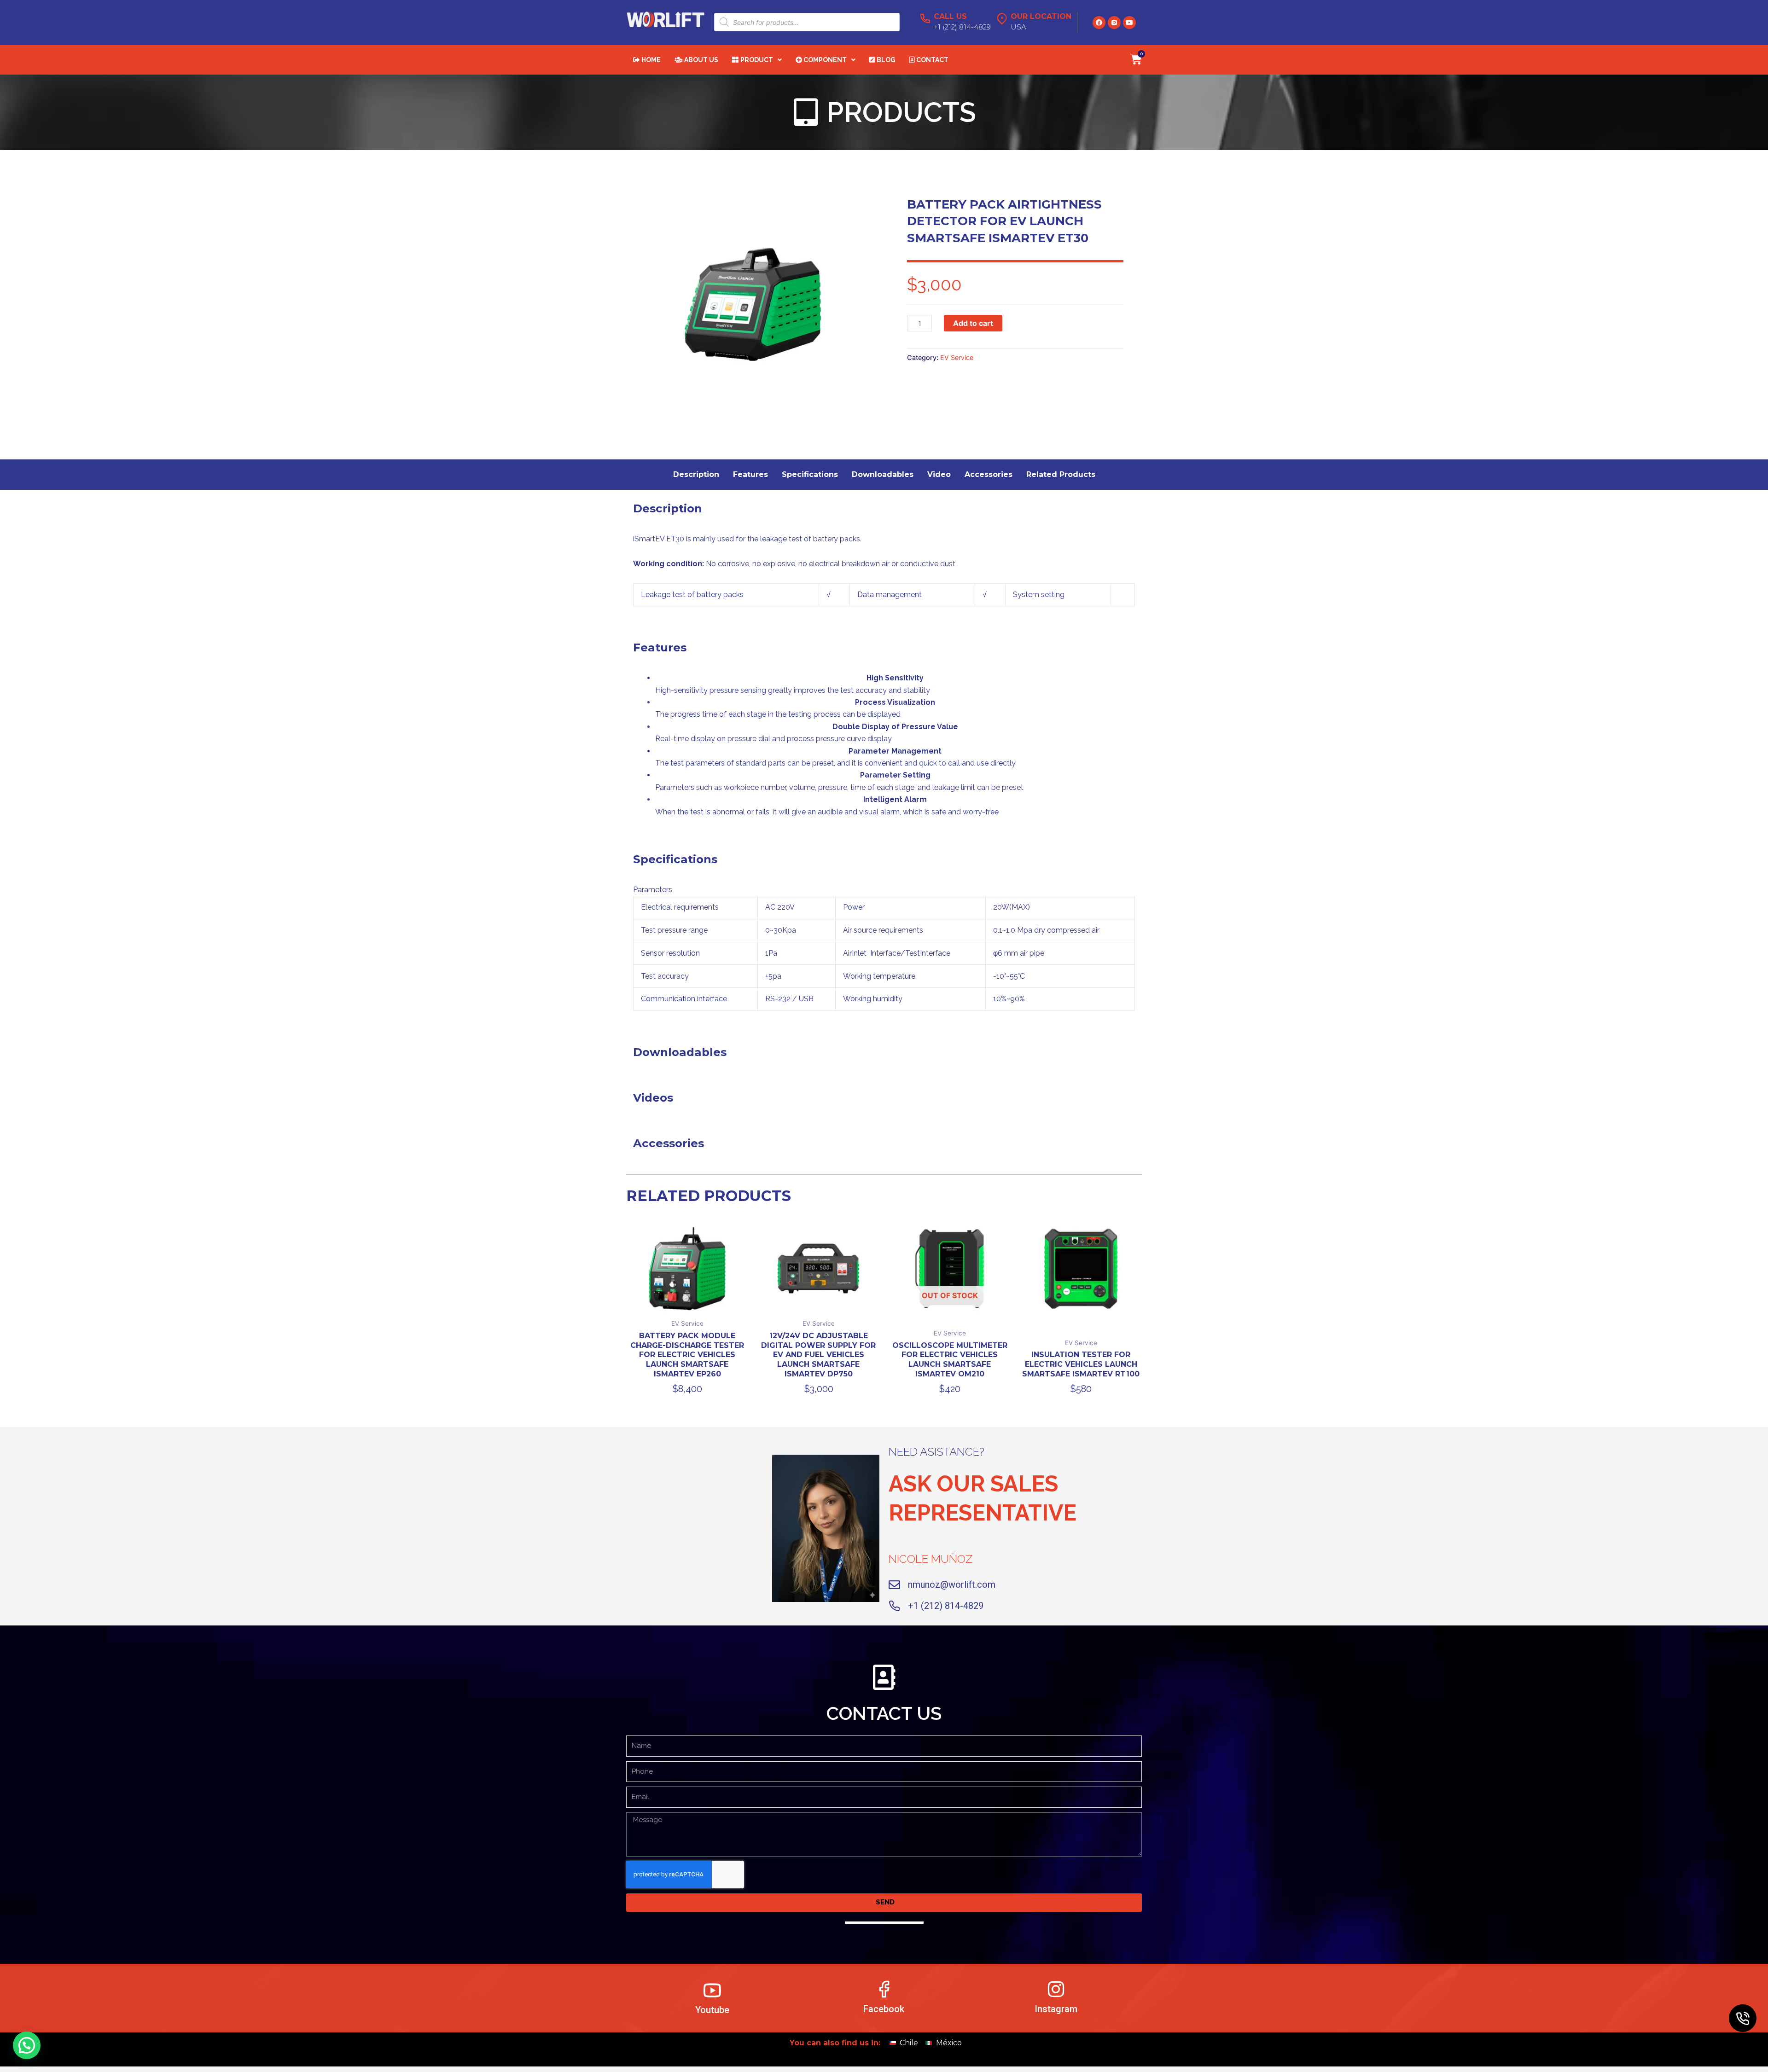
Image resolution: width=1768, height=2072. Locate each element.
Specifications (810, 474)
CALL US (950, 16)
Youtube (712, 2010)
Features (750, 474)
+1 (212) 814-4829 (946, 1606)
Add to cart (973, 323)
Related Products (1061, 474)
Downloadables (883, 474)
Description (696, 474)
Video (939, 474)
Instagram (1056, 2009)
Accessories (989, 474)
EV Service (957, 357)
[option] (753, 304)
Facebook (884, 2009)
